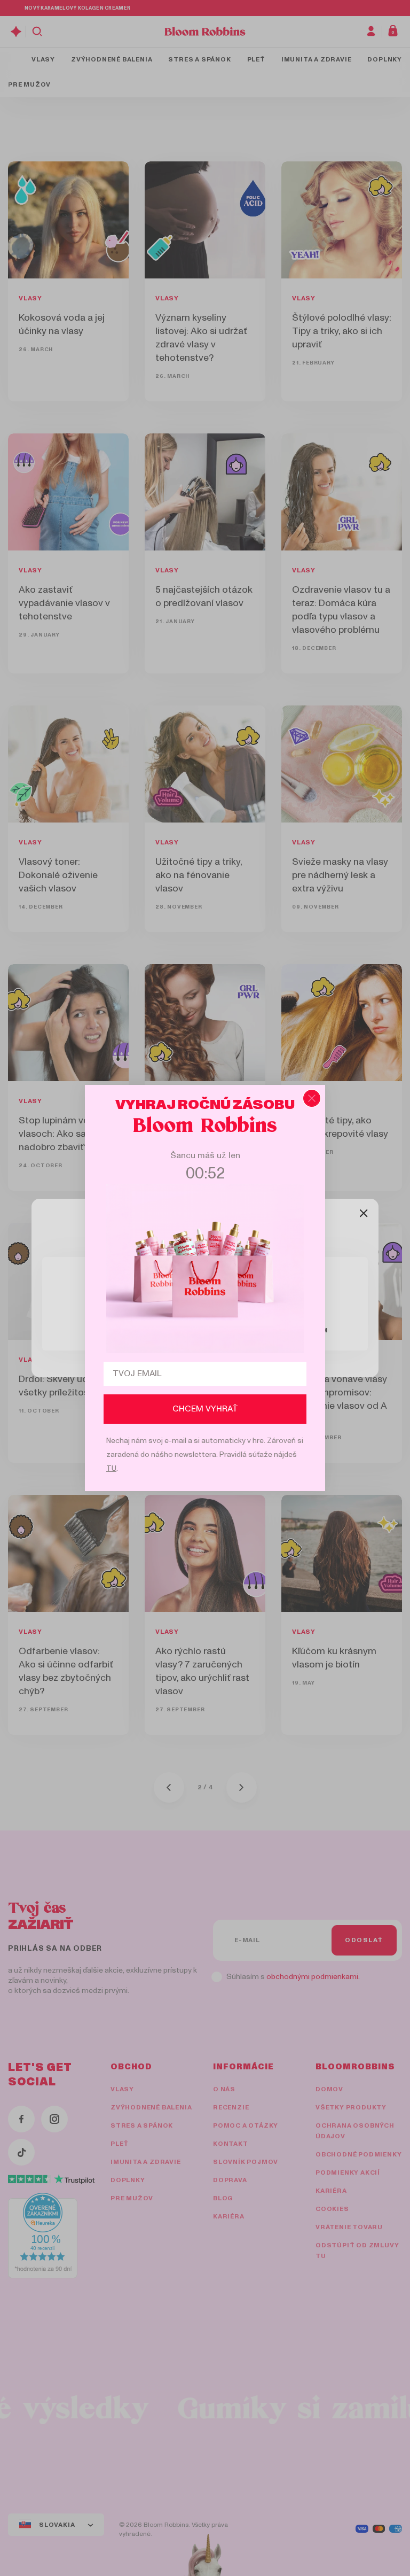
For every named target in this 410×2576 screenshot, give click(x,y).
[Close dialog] (312, 1098)
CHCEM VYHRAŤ (205, 1409)
